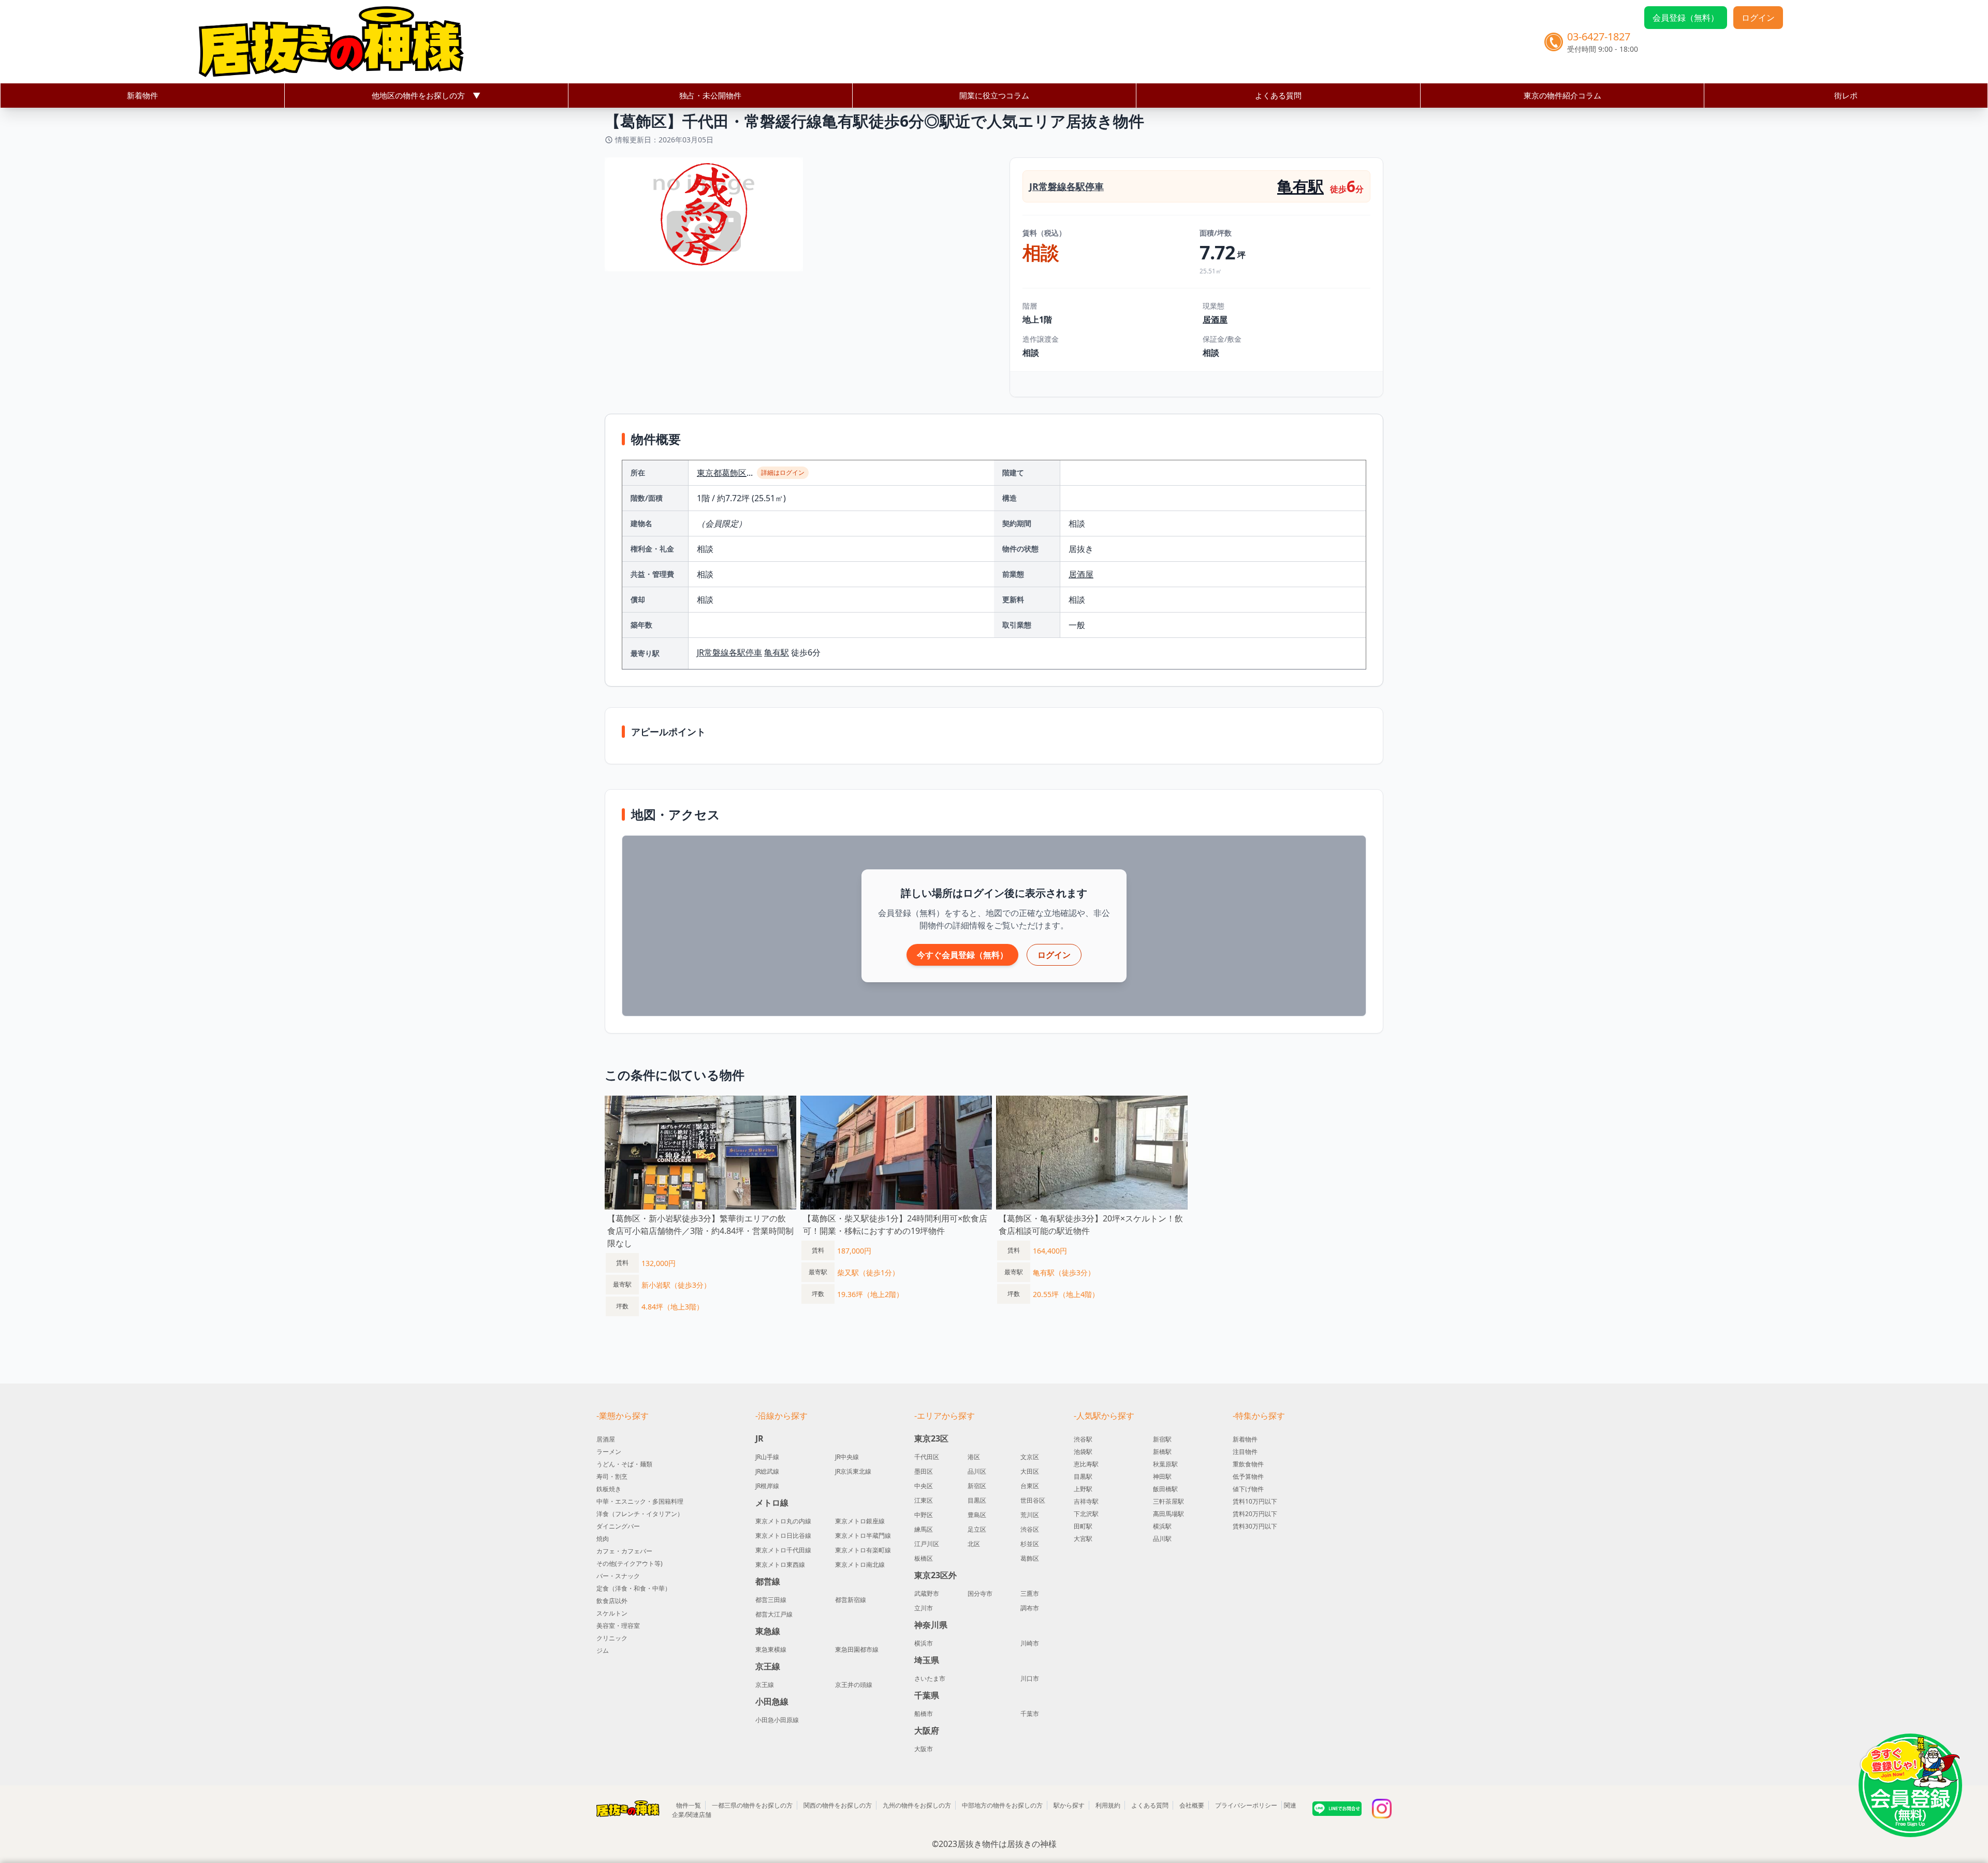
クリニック (612, 1638)
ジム (603, 1650)
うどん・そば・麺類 (624, 1464)
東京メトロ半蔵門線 (863, 1536)
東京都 (709, 473)
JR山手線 (767, 1457)
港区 (974, 1457)
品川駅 (1162, 1539)
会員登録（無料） (1686, 18)
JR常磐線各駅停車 (1066, 186)
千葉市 (1030, 1714)
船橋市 (924, 1714)
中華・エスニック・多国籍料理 (640, 1501)
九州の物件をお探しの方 (917, 1805)
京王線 (765, 1685)
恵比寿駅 (1086, 1464)
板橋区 (924, 1559)
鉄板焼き (609, 1489)
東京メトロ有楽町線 (863, 1550)
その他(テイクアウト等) (630, 1563)
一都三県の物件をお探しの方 (752, 1805)
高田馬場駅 (1168, 1514)
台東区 (1030, 1486)
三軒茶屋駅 (1168, 1501)
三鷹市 (1030, 1594)
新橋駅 (1162, 1452)
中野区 (924, 1515)
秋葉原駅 (1165, 1464)
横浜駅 (1162, 1526)
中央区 (924, 1486)
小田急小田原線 (777, 1720)
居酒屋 (1215, 319)
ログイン (1758, 18)
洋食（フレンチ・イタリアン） (640, 1514)
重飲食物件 (1248, 1464)
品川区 (977, 1472)
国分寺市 (980, 1594)
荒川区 (1030, 1515)
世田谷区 (1033, 1501)
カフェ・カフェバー (624, 1551)
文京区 (1030, 1457)
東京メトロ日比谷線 (783, 1536)
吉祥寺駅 (1086, 1501)
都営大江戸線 (774, 1614)
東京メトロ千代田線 (783, 1550)
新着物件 (142, 95)
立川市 (924, 1608)
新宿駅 (1162, 1439)
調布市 (1030, 1608)
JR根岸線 (767, 1486)
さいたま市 (930, 1679)
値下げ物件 (1248, 1489)
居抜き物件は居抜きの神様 (1007, 1844)
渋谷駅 (1083, 1439)
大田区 (1030, 1472)
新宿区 (977, 1486)
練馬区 (924, 1530)
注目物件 (1245, 1452)
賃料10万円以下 (1255, 1501)
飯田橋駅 (1165, 1489)
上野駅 (1083, 1489)
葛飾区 (734, 473)
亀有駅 (1300, 186)
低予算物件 (1248, 1476)
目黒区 (977, 1501)
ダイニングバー (618, 1526)
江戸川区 (927, 1544)
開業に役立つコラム (994, 95)
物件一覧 (689, 1805)
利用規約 (1108, 1805)
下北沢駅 (1086, 1514)
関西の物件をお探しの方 (838, 1805)
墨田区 (924, 1472)
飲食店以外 (612, 1601)
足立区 (977, 1530)
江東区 (924, 1501)
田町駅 (1083, 1526)
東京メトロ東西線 (780, 1565)
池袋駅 (1083, 1452)
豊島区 (977, 1515)
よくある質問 (1278, 95)
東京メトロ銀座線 (860, 1521)
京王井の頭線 (854, 1685)
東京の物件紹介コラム (1562, 95)
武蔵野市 (927, 1594)
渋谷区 (1030, 1530)
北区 (974, 1544)
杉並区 (1030, 1544)
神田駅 (1162, 1476)
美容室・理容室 (618, 1626)
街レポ (1846, 95)
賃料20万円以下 (1255, 1514)
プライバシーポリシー (1246, 1805)
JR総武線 (767, 1472)
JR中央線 (847, 1457)
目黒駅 (1083, 1476)
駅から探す (1069, 1805)
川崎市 (1030, 1643)
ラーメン (609, 1452)
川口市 (1030, 1679)
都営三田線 (771, 1600)
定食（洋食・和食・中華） (634, 1588)
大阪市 (924, 1749)
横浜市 (924, 1643)
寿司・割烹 (612, 1476)
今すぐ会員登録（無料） (962, 955)
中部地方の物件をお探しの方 (1002, 1805)
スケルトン (612, 1613)
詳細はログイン (783, 472)
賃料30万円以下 (1255, 1526)
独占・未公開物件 (710, 95)
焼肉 (603, 1539)
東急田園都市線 (857, 1650)
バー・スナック (618, 1576)
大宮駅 (1083, 1539)
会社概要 (1192, 1805)
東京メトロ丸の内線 (783, 1521)
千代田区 (927, 1457)
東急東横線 (771, 1650)
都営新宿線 (851, 1600)
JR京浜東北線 (853, 1472)
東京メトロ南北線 (860, 1565)
